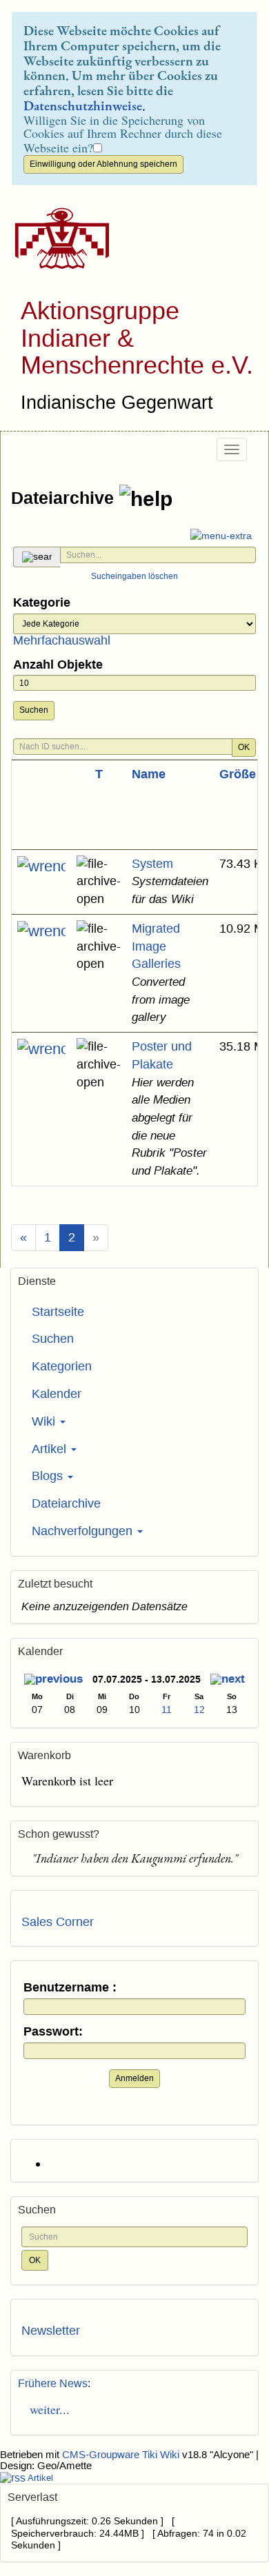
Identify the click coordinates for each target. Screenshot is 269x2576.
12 (199, 1710)
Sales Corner (58, 1922)
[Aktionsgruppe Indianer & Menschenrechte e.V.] (57, 239)
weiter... (46, 2409)
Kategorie (42, 603)
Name (149, 774)
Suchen (34, 710)
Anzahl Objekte (58, 665)
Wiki (45, 1421)
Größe (238, 774)
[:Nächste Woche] (228, 1681)
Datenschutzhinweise (83, 105)
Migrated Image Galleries (156, 946)
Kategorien (62, 1366)
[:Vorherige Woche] (53, 1681)
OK (244, 747)
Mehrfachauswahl (62, 640)
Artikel (51, 1449)
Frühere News (53, 2383)
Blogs (49, 1476)
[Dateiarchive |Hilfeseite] (146, 499)
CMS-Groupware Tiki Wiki (122, 2455)
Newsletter (51, 2331)
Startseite (58, 1312)
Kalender (57, 1394)
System (152, 864)
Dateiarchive (65, 497)
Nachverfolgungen (84, 1531)
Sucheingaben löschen (134, 576)
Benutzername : (70, 1988)
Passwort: (53, 2032)
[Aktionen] (41, 866)
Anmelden (134, 2078)
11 (167, 1710)
